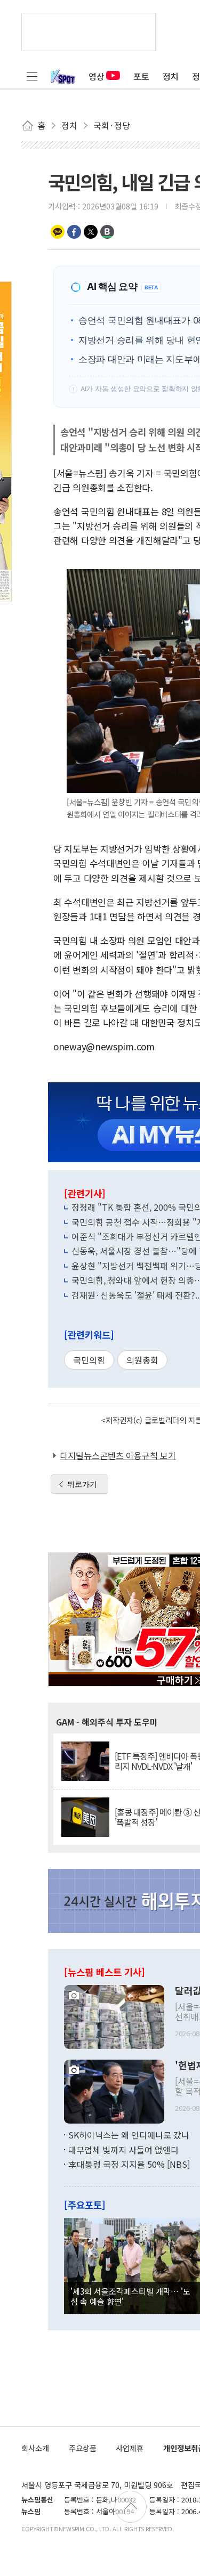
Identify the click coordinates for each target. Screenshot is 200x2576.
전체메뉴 (32, 76)
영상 (97, 76)
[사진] (114, 2016)
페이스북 (74, 232)
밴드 (107, 232)
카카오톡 (58, 232)
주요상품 (83, 2448)
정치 (171, 76)
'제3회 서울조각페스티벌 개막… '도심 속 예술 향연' (130, 2296)
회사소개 (35, 2448)
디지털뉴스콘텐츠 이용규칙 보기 (118, 1455)
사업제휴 (130, 2448)
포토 (141, 76)
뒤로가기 (82, 1484)
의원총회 (142, 1360)
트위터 (91, 232)
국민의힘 (89, 1360)
